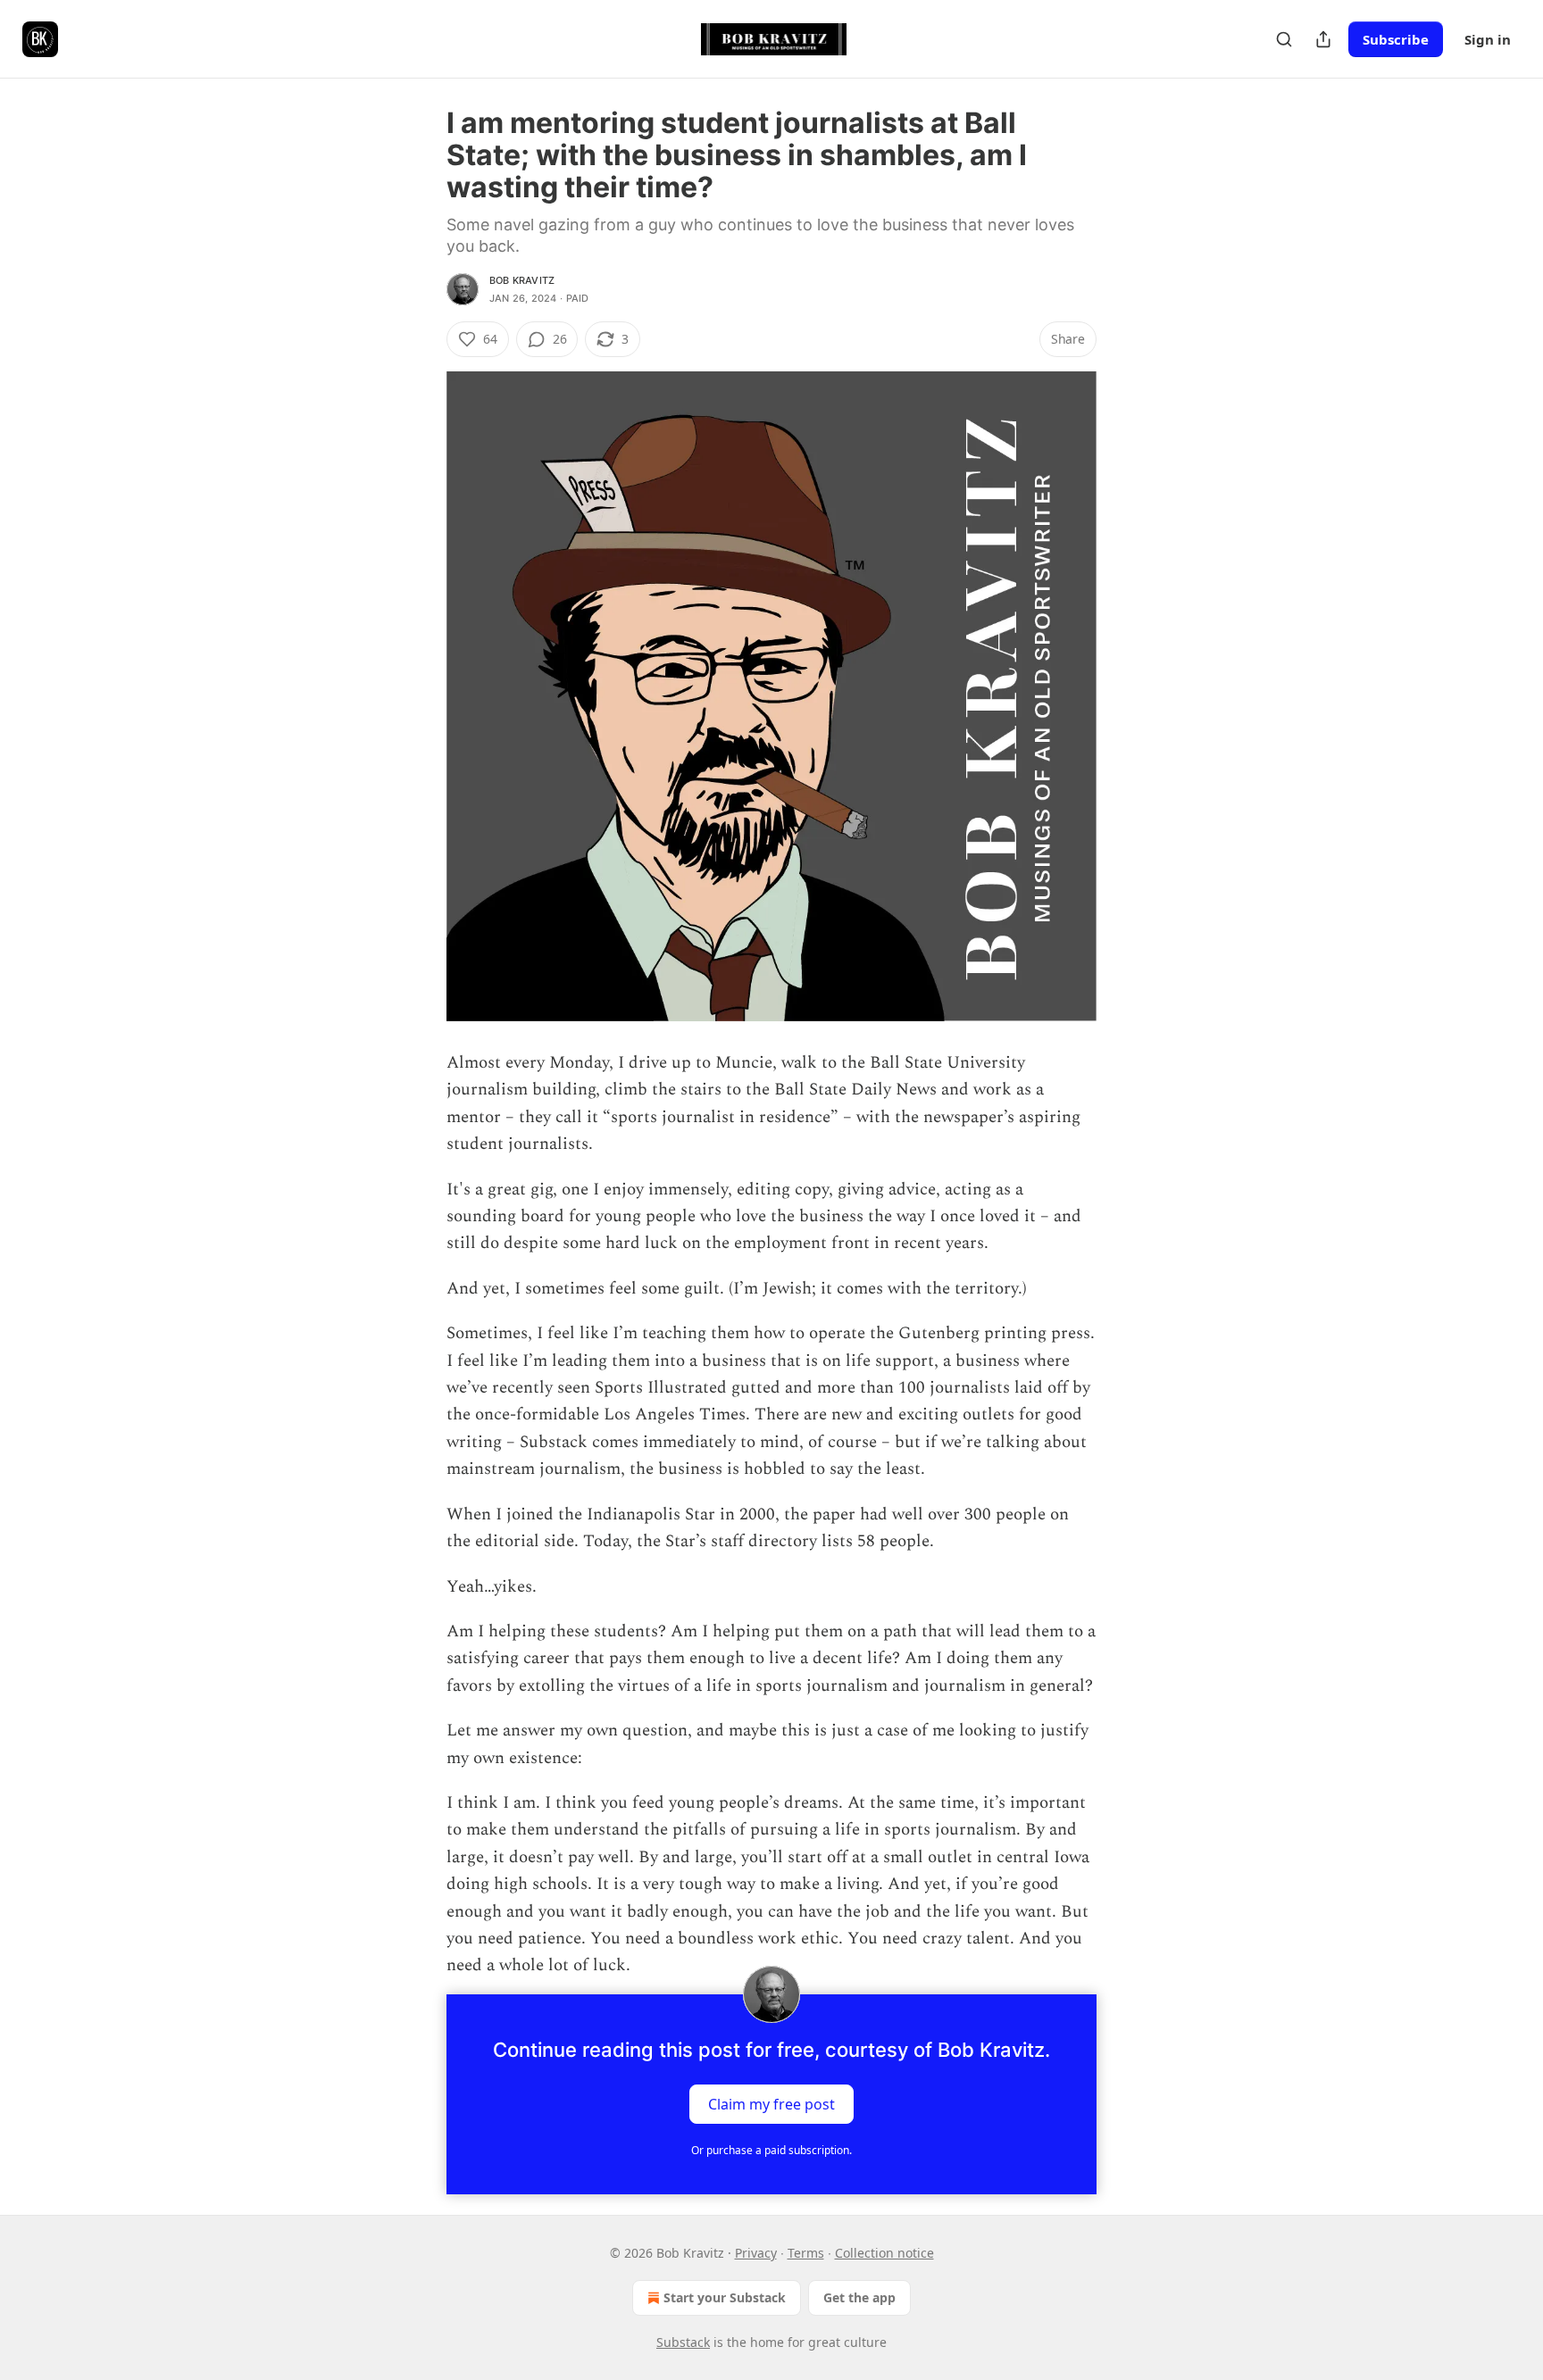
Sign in (1488, 39)
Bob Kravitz (522, 280)
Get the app (859, 2297)
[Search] (1284, 39)
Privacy (756, 2253)
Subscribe (1396, 39)
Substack (683, 2342)
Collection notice (884, 2253)
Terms (806, 2253)
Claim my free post (771, 2103)
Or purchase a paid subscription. (771, 2150)
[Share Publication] (1323, 39)
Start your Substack (725, 2297)
